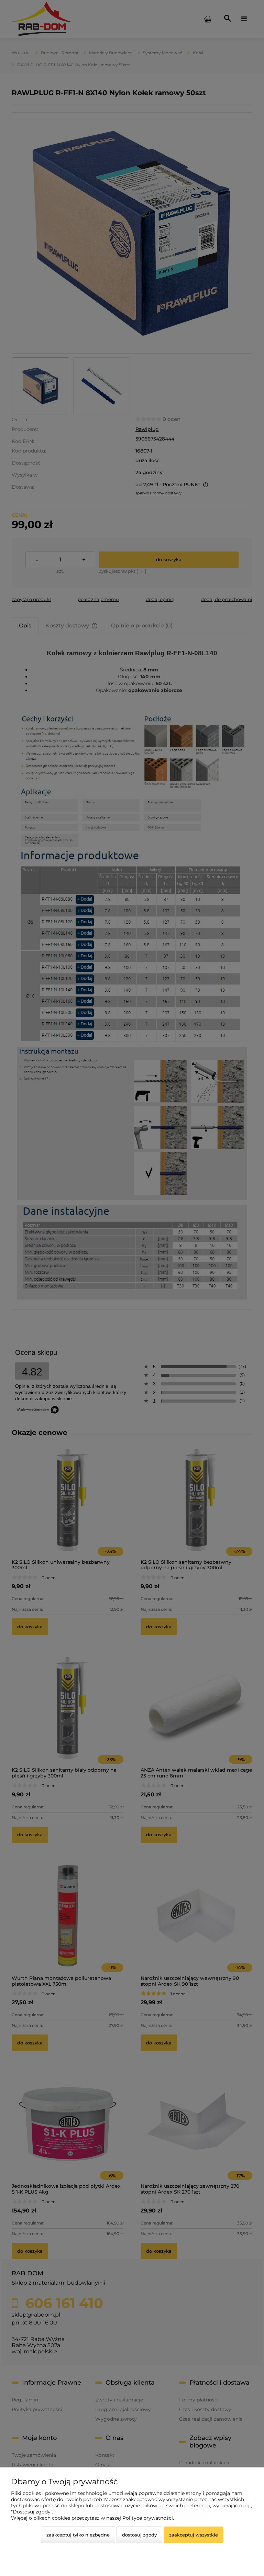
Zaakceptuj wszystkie (194, 2535)
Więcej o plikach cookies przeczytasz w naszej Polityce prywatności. (92, 2518)
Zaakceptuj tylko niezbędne (78, 2535)
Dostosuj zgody (139, 2535)
